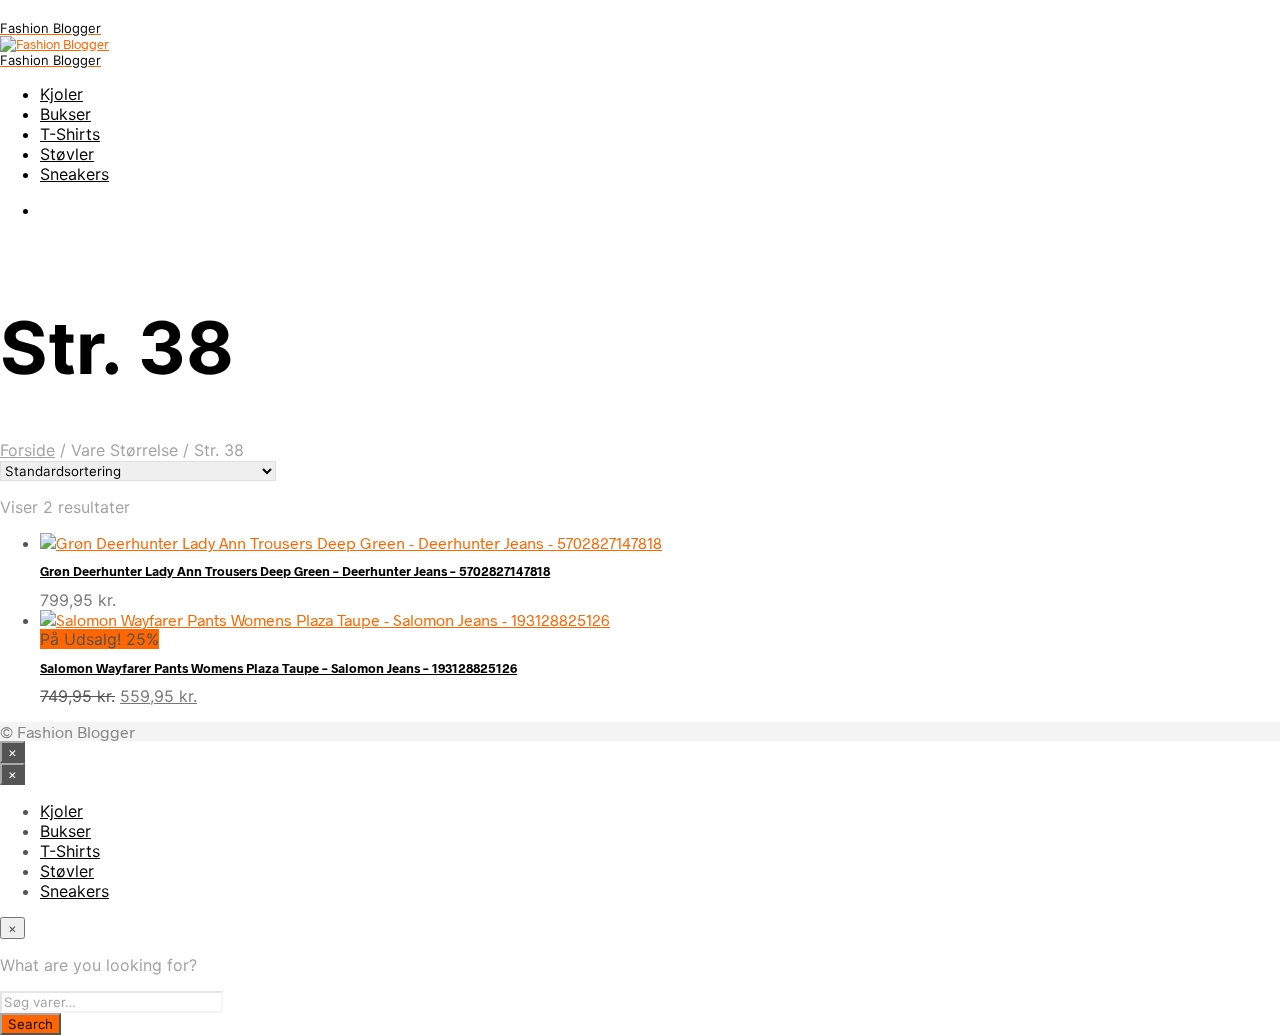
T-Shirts (70, 134)
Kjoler (61, 94)
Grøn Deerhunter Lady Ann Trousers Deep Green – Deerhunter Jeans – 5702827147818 (295, 571)
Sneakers (74, 174)
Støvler (67, 154)
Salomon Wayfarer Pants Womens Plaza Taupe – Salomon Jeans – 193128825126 (278, 668)
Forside (27, 450)
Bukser (65, 114)
